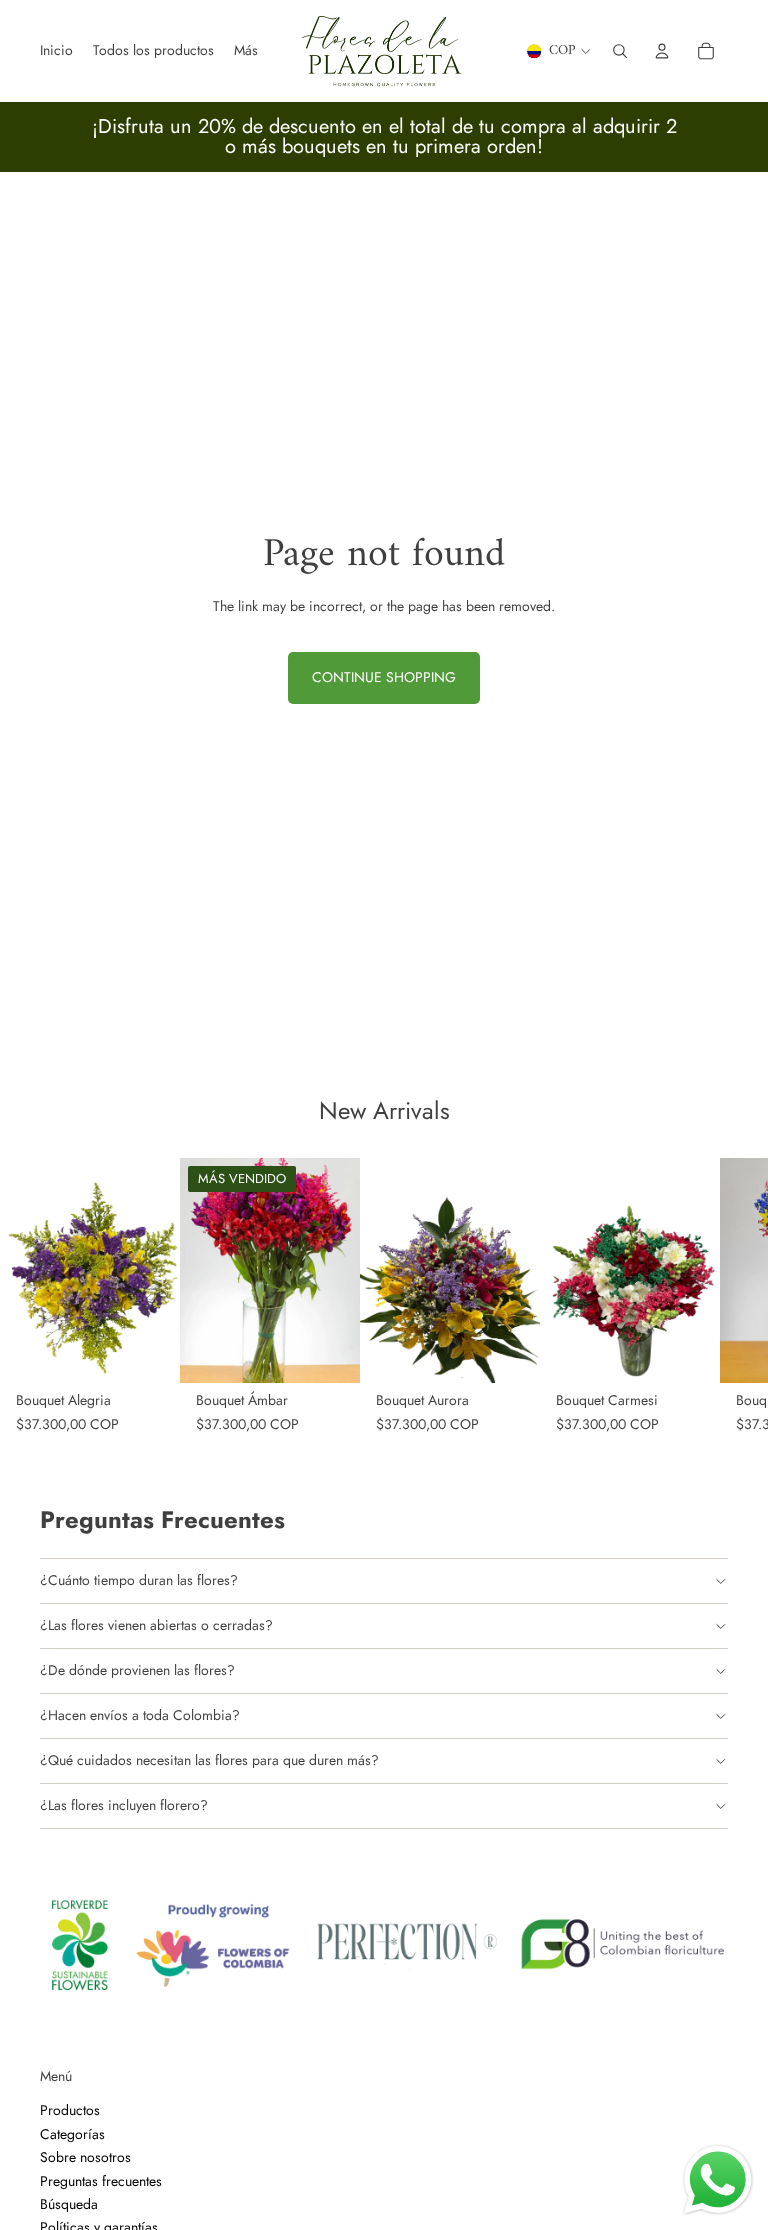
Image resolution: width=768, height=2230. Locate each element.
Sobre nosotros (85, 2157)
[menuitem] (246, 51)
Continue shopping (384, 677)
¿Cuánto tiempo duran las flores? (139, 1580)
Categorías (72, 2134)
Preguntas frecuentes (101, 2181)
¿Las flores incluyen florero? (124, 1805)
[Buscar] (620, 51)
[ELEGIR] (149, 1352)
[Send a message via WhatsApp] (718, 2180)
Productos (70, 2111)
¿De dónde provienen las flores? (137, 1670)
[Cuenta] (662, 51)
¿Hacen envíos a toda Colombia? (140, 1715)
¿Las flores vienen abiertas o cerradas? (156, 1625)
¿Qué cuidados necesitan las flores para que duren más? (209, 1760)
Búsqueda (69, 2204)
